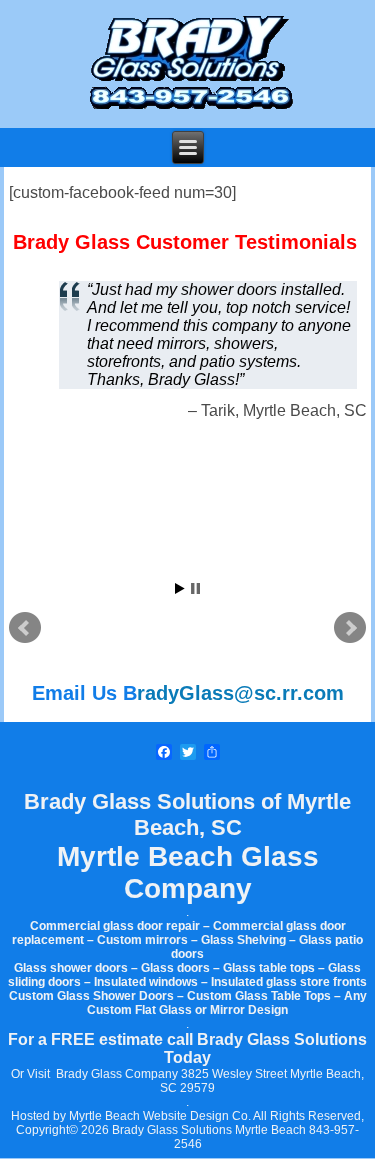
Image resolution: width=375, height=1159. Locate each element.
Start (180, 588)
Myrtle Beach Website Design (149, 1116)
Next (350, 628)
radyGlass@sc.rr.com (240, 693)
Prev (25, 628)
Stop (195, 588)
